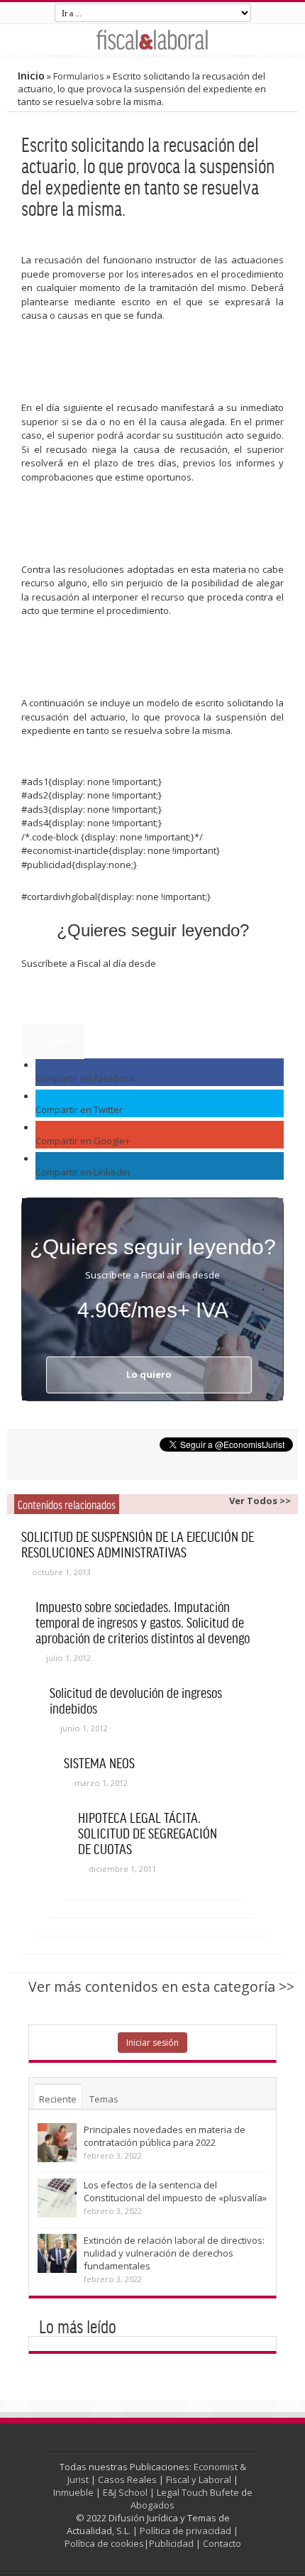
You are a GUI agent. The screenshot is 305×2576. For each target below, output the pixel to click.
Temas (104, 2099)
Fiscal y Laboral (199, 2479)
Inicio (31, 76)
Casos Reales (127, 2479)
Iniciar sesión (152, 2043)
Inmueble (73, 2492)
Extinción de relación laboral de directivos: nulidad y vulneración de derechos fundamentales (174, 2253)
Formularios (79, 76)
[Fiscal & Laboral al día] (152, 39)
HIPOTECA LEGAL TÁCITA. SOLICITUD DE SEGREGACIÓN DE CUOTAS (148, 1833)
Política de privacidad (185, 2531)
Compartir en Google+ (83, 1141)
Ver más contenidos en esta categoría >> (161, 1986)
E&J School (125, 2492)
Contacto (222, 2543)
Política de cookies (104, 2543)
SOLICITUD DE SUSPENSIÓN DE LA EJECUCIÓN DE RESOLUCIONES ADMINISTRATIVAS (138, 1544)
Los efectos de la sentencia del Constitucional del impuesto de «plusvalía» (175, 2191)
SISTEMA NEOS (99, 1763)
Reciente (58, 2099)
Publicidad (171, 2543)
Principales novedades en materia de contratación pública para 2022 (165, 2136)
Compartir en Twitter (79, 1109)
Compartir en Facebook (85, 1078)
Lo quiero (53, 1041)
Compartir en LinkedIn (83, 1172)
